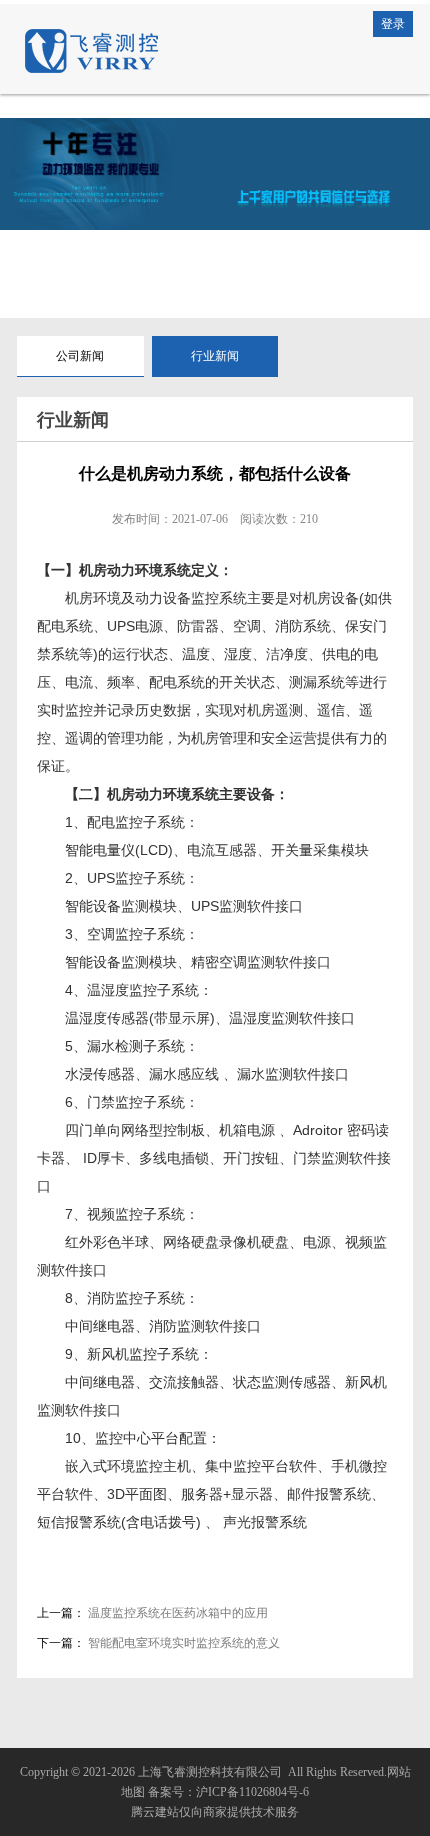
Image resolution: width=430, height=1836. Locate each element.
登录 (393, 24)
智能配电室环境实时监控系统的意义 (184, 1643)
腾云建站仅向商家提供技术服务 (215, 1812)
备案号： (172, 1792)
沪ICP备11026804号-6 (252, 1792)
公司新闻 (80, 356)
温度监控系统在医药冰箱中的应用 (178, 1613)
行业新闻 (215, 356)
